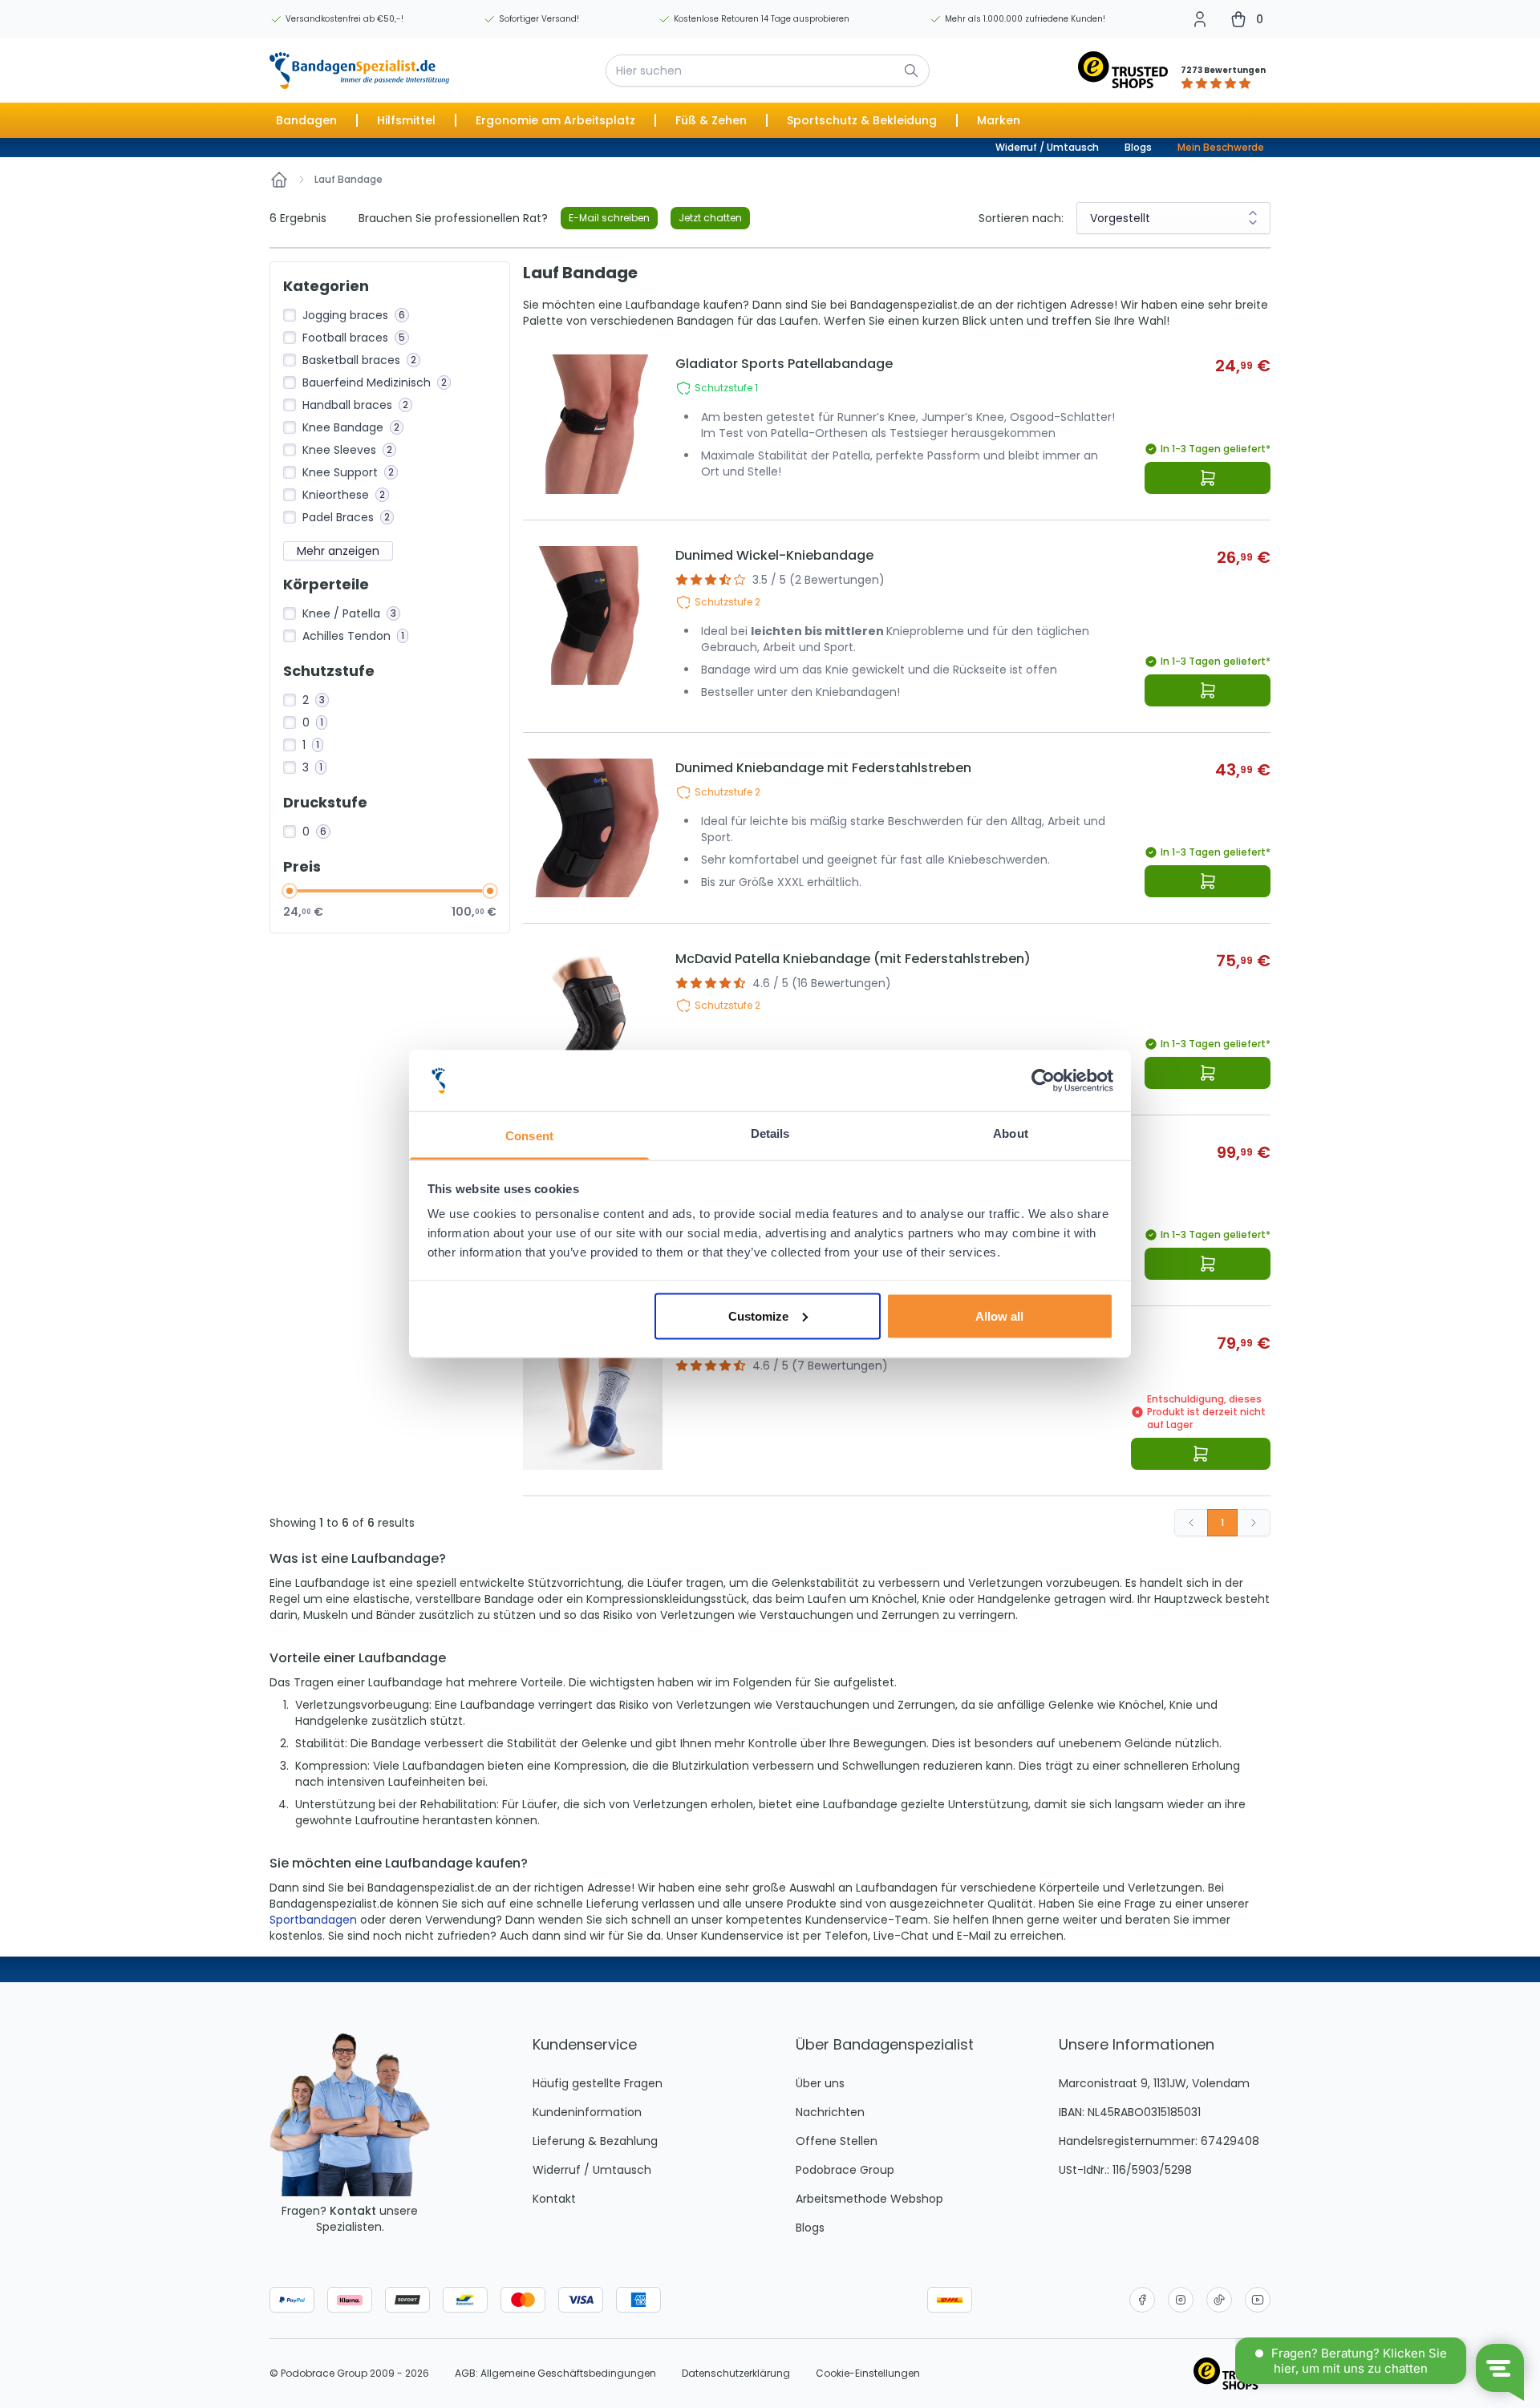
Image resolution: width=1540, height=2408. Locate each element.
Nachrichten (830, 2112)
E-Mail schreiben (609, 218)
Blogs (1138, 147)
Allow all (999, 1315)
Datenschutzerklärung (736, 2374)
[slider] (290, 891)
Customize (758, 1315)
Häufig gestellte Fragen (598, 2083)
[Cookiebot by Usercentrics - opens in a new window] (1043, 1081)
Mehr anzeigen (338, 551)
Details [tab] (770, 1133)
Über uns (820, 2083)
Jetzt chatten (710, 218)
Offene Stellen (837, 2141)
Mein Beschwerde (1221, 147)
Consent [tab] (529, 1136)
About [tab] (1011, 1133)
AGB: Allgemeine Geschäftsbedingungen (555, 2374)
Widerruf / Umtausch (1047, 147)
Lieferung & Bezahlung (595, 2141)
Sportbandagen (313, 1920)
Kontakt (353, 2211)
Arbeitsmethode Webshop (869, 2199)
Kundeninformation (587, 2112)
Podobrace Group (845, 2170)
